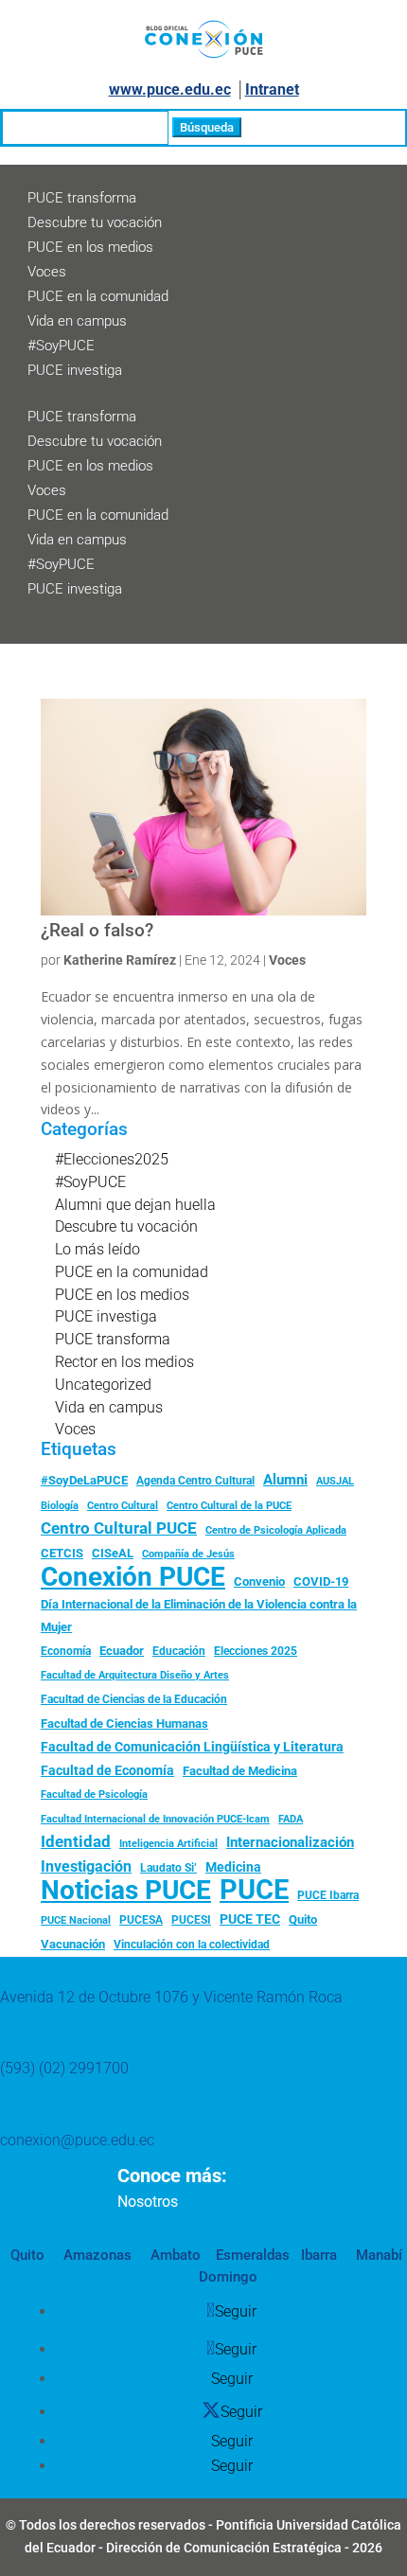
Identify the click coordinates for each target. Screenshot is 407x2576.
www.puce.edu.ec (170, 89)
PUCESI (191, 1920)
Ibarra (317, 2255)
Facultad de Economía (107, 1770)
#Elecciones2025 (112, 1159)
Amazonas (96, 2255)
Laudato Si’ (168, 1868)
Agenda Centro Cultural (195, 1481)
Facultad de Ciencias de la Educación (134, 1699)
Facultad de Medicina (240, 1771)
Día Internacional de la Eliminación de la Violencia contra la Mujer (199, 1616)
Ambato (174, 2255)
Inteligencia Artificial (168, 1844)
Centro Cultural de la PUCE (229, 1506)
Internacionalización (290, 1843)
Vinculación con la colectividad (192, 1945)
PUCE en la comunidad (98, 296)
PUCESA (141, 1920)
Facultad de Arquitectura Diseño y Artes (135, 1675)
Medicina (233, 1867)
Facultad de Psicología (94, 1794)
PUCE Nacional (76, 1920)
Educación (179, 1651)
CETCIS (62, 1553)
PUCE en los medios (90, 247)
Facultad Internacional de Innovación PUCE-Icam (155, 1819)
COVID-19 (321, 1581)
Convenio (259, 1581)
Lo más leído (97, 1249)
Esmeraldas (253, 2255)
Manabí (377, 2255)
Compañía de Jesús (188, 1554)
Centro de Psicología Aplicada (276, 1530)
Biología (60, 1506)
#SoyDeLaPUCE (84, 1480)
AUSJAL (335, 1481)
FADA (291, 1819)
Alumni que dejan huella (135, 1205)
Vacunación (73, 1944)
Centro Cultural (123, 1506)
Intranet (272, 89)
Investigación (86, 1866)
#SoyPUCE (61, 346)
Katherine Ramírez (120, 960)
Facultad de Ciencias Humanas (124, 1723)
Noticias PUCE (126, 1891)
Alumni (285, 1480)
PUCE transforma (82, 198)
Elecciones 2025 (256, 1651)
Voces (47, 272)
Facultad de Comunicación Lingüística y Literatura (192, 1747)
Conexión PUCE (133, 1577)
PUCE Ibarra (328, 1895)
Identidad (76, 1841)
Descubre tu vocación (95, 222)
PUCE (254, 1891)
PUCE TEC (250, 1919)
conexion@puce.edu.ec (77, 2140)
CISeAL (113, 1553)
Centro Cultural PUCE (119, 1528)
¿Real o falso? (97, 931)
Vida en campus (77, 321)
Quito (303, 1919)
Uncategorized (103, 1385)
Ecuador (122, 1651)
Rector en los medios (124, 1362)
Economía (66, 1651)
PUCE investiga (75, 370)
